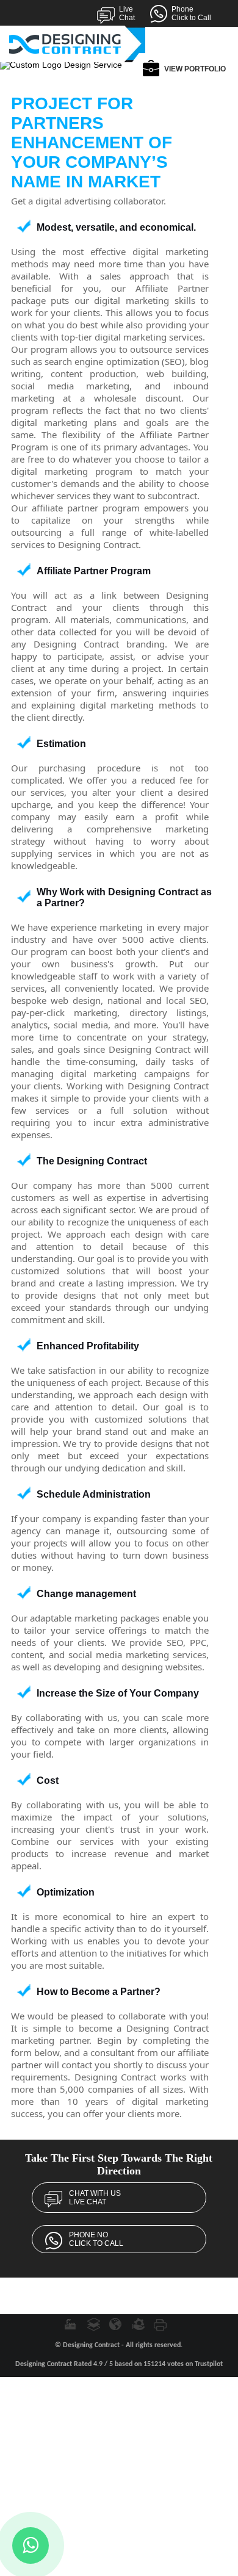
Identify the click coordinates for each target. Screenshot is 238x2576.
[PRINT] (161, 2324)
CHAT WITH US (95, 2198)
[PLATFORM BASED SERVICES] (93, 2324)
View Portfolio (195, 69)
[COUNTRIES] (116, 2324)
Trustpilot (209, 2364)
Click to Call (191, 13)
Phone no (96, 2239)
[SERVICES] (139, 2324)
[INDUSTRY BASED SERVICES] (71, 2324)
